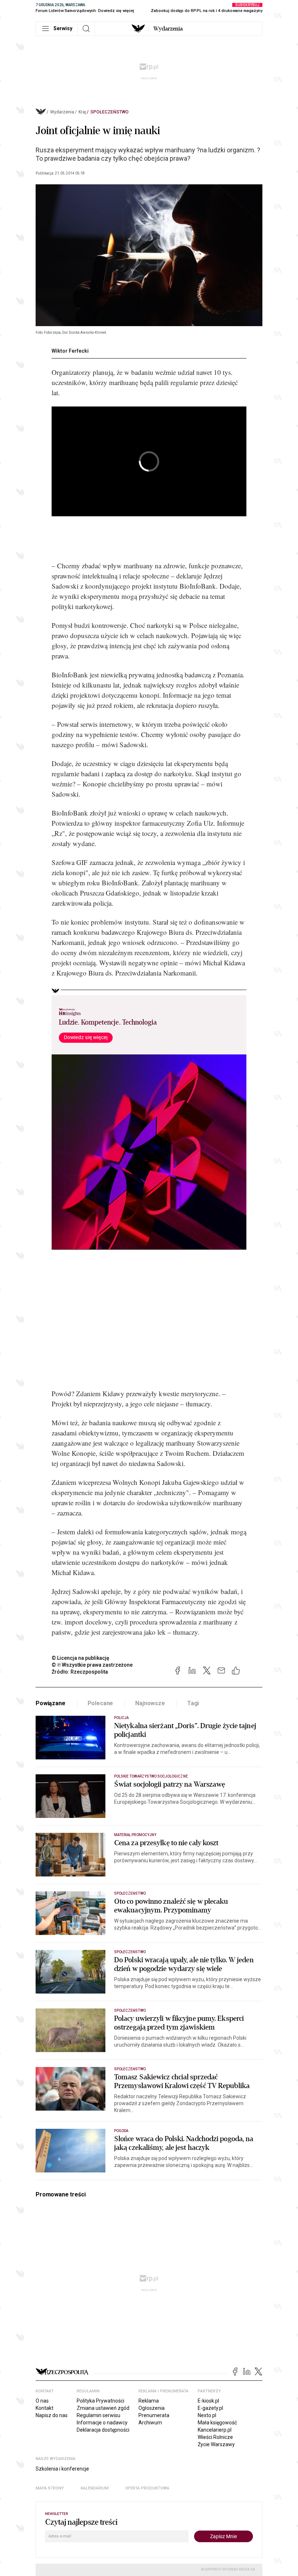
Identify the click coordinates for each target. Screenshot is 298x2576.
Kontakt (45, 2408)
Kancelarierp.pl (215, 2430)
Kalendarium (95, 2488)
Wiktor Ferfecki (70, 351)
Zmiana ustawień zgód (103, 2408)
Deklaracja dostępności (103, 2430)
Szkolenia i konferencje (62, 2469)
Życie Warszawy (216, 2444)
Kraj (82, 112)
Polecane (100, 1703)
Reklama (149, 2401)
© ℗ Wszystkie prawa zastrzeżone (92, 1665)
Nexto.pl (207, 2415)
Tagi (193, 1703)
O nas (42, 2401)
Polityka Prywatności (100, 2401)
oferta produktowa (147, 2488)
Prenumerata (154, 2415)
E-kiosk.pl (208, 2401)
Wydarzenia (168, 29)
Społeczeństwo (110, 112)
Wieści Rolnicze (215, 2437)
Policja (121, 1718)
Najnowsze (150, 1703)
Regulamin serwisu (98, 2415)
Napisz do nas (52, 2415)
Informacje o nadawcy (102, 2423)
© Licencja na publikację (81, 1658)
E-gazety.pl (210, 2408)
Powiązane (51, 1703)
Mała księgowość (217, 2423)
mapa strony (50, 2488)
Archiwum (150, 2423)
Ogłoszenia (152, 2408)
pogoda (121, 2131)
